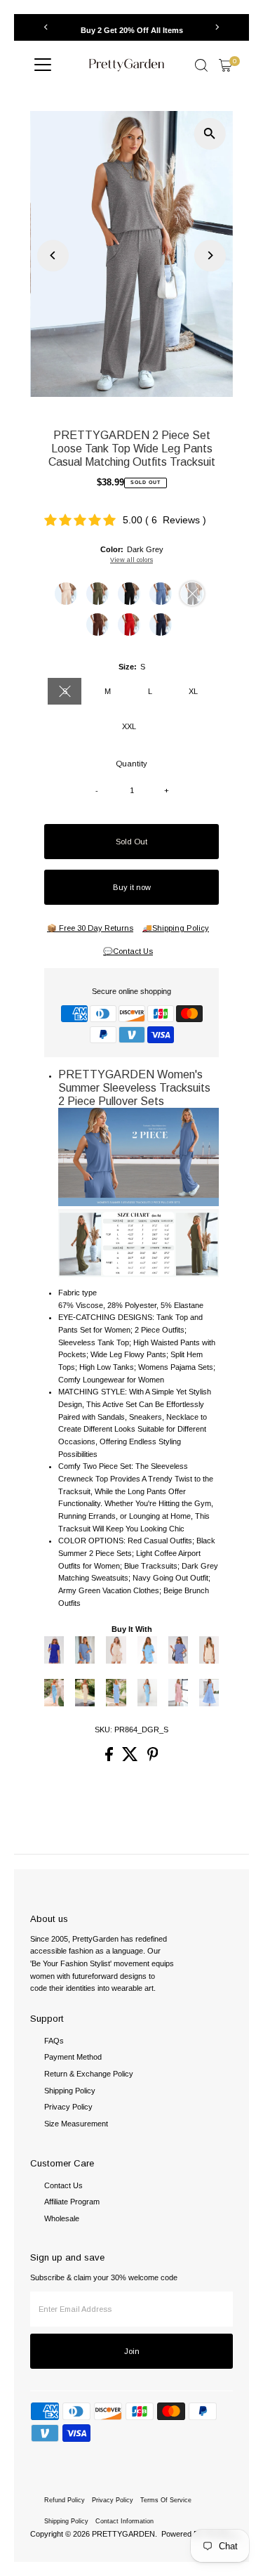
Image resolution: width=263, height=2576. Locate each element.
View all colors (131, 560)
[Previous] (46, 27)
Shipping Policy (70, 2091)
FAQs (54, 2041)
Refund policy (65, 2500)
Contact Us (63, 2185)
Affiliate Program (72, 2202)
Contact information (124, 2521)
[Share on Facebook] (110, 1758)
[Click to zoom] (210, 134)
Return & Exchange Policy (89, 2074)
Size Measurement (76, 2124)
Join (132, 2351)
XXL (129, 726)
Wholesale (62, 2218)
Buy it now (132, 887)
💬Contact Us (128, 952)
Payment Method (73, 2057)
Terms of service (166, 2500)
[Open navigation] (43, 65)
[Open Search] (201, 65)
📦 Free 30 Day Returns (90, 928)
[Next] (217, 27)
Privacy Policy (68, 2107)
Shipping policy (66, 2521)
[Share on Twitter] (131, 1758)
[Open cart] (225, 65)
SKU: (103, 1730)
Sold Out (131, 842)
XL (193, 691)
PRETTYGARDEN (123, 2534)
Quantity (131, 764)
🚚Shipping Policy (176, 928)
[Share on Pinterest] (153, 1758)
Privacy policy (113, 2500)
